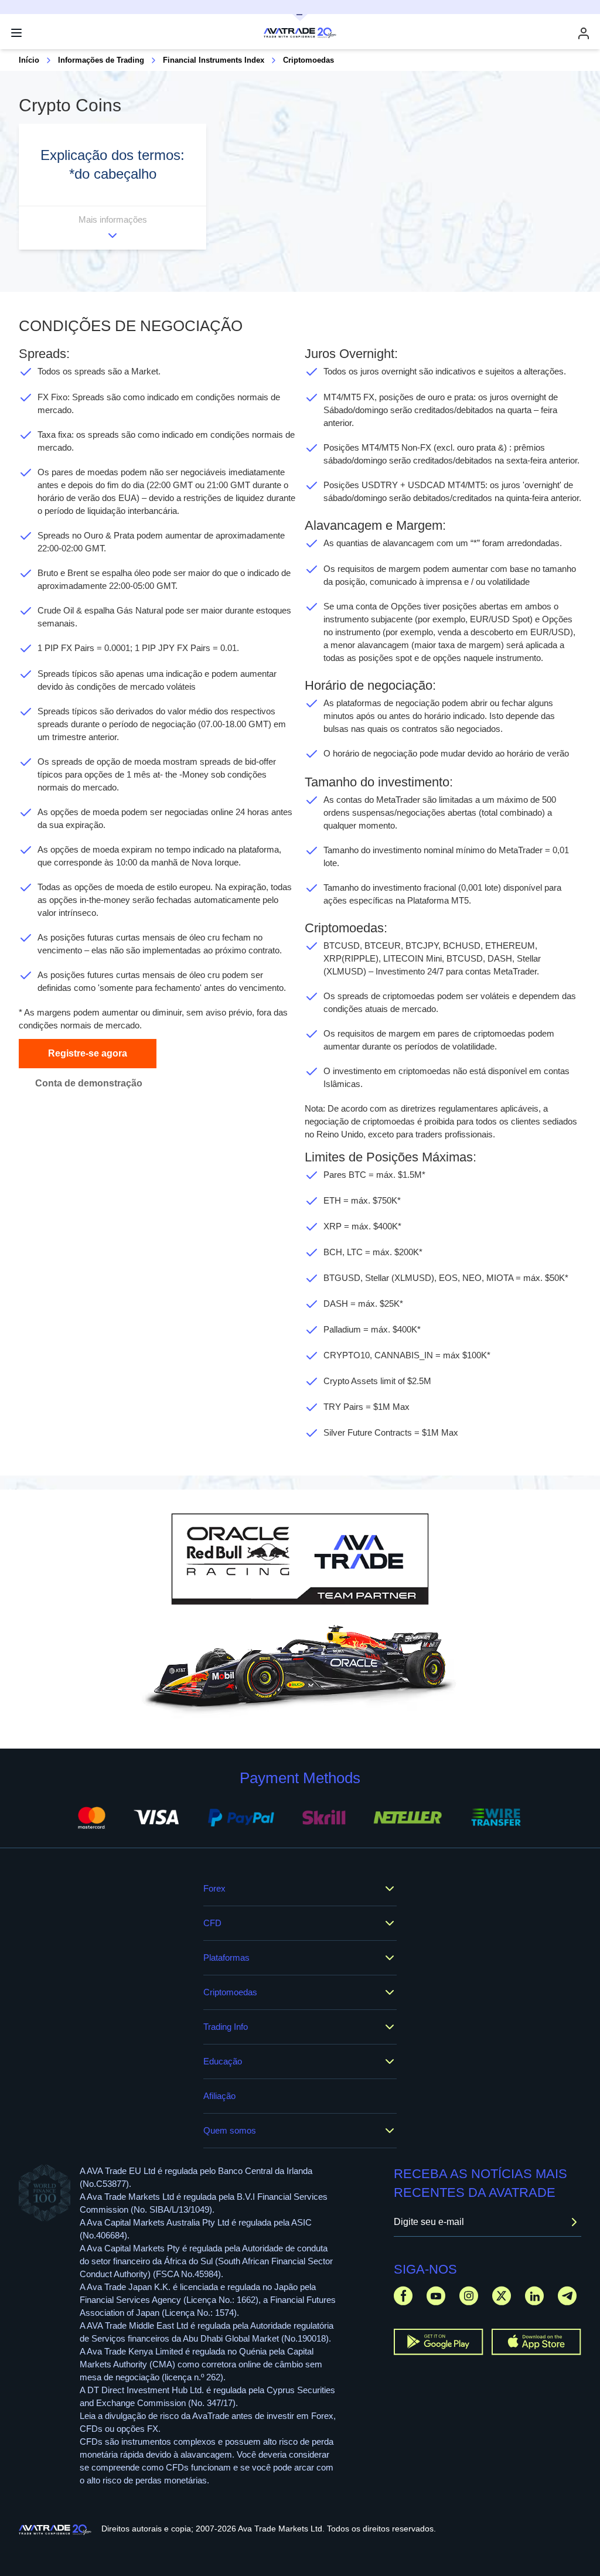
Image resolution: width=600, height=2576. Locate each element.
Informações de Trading (101, 60)
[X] (502, 2296)
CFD (212, 1923)
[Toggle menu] (16, 33)
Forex (214, 1888)
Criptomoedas (230, 1992)
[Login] (584, 33)
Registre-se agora (88, 1053)
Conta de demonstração (89, 1083)
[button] (112, 187)
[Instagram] (469, 2296)
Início (29, 60)
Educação (223, 2061)
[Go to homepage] (55, 2530)
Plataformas (226, 1957)
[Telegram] (567, 2296)
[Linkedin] (534, 2296)
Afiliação (219, 2096)
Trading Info (226, 2027)
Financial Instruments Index (214, 60)
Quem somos (230, 2130)
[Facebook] (403, 2296)
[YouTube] (436, 2296)
